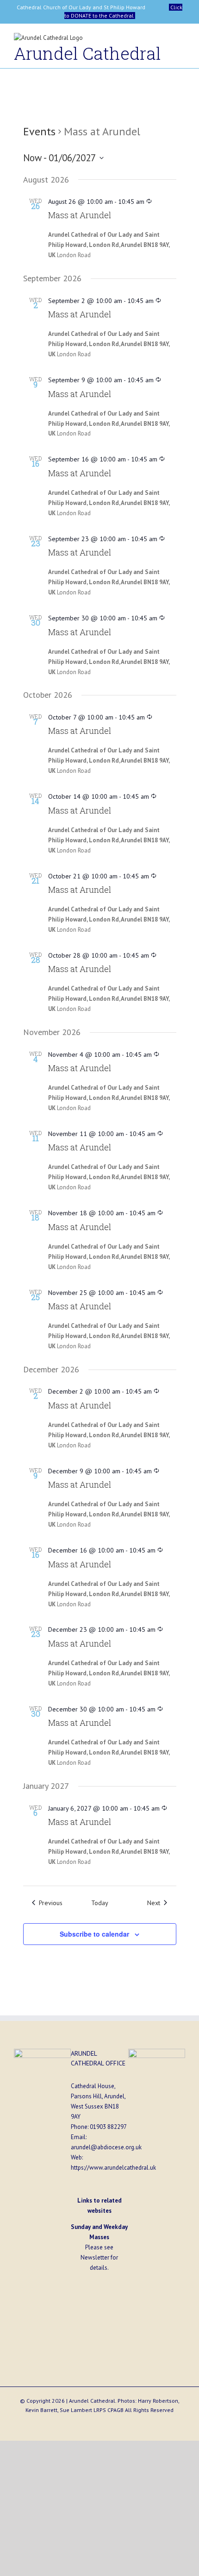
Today (100, 1903)
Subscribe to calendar (94, 1934)
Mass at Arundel (80, 215)
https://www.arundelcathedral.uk (113, 2168)
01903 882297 (108, 2127)
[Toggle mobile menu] (181, 40)
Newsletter (95, 2257)
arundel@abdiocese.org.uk (106, 2147)
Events (39, 131)
